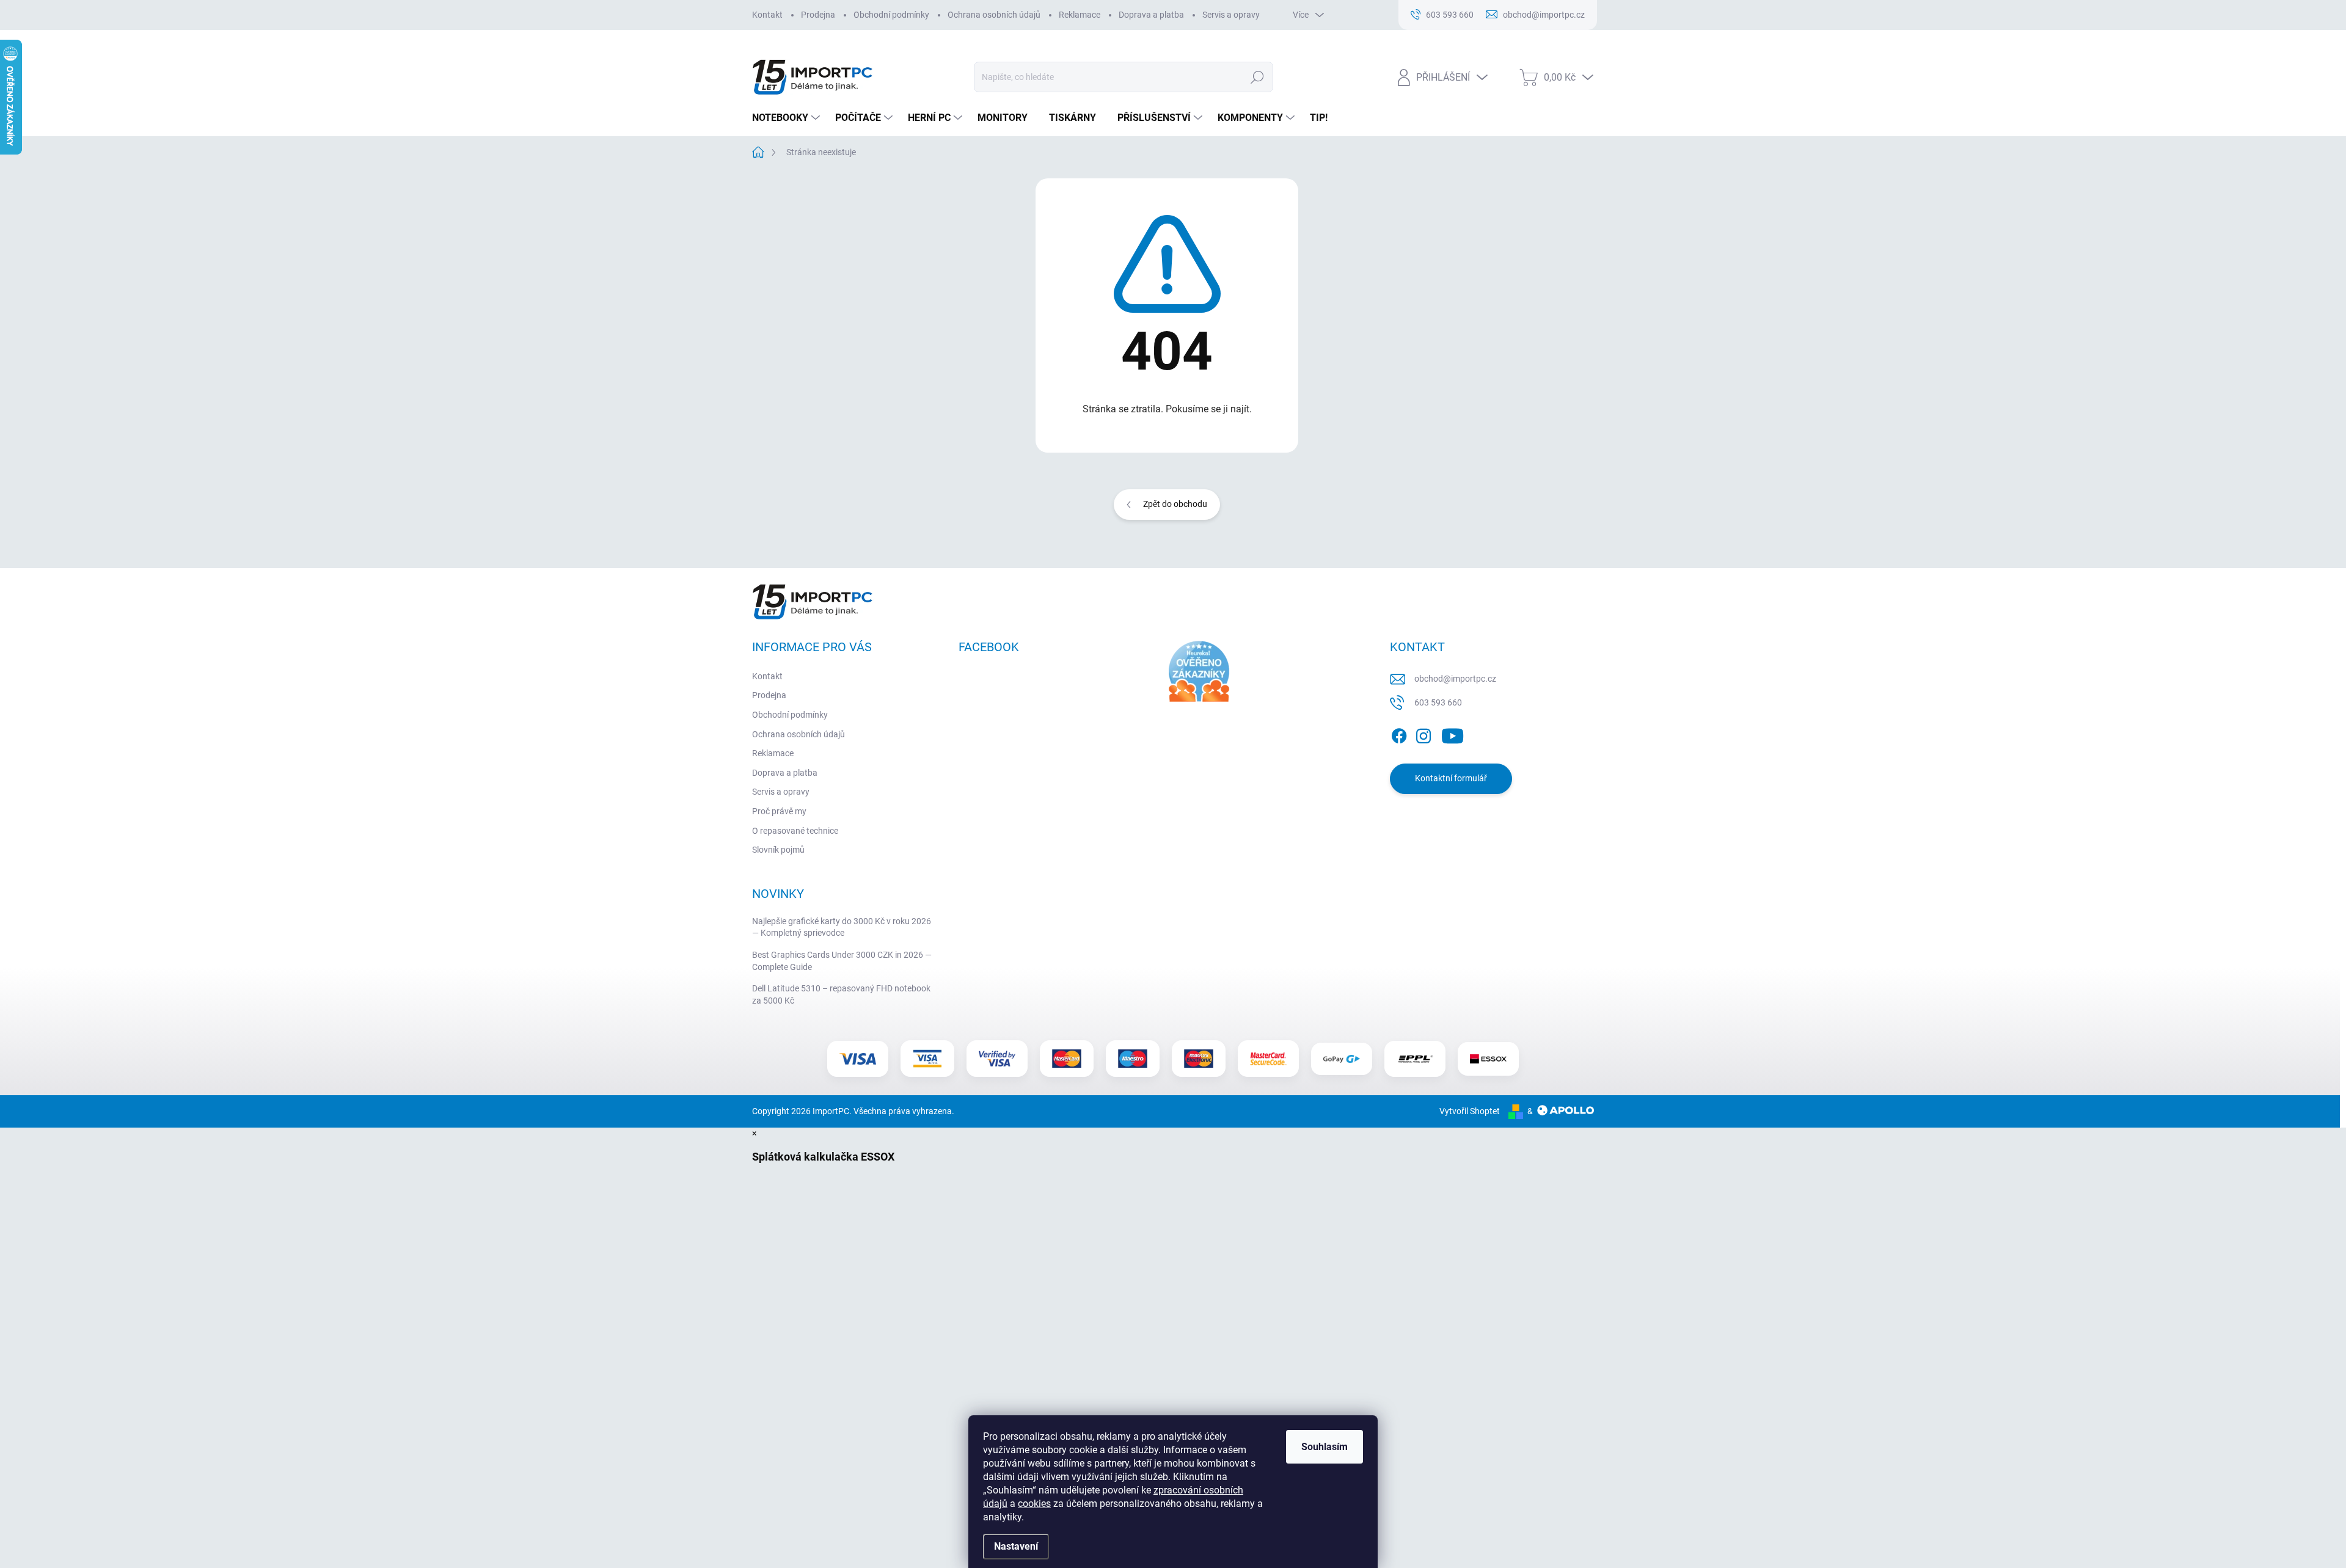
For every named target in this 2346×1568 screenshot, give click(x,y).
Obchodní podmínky (891, 15)
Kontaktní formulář (1451, 778)
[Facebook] (1399, 734)
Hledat (1258, 77)
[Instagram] (1423, 734)
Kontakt (767, 15)
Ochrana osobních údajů (994, 15)
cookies (1034, 1504)
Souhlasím (1325, 1447)
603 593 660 (1438, 702)
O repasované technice (795, 831)
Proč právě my (779, 811)
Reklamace (1080, 15)
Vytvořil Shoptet (1470, 1111)
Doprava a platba (1151, 15)
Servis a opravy (1231, 15)
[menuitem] (787, 118)
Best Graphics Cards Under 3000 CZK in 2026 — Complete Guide (842, 961)
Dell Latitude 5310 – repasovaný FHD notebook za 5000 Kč (841, 994)
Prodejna (818, 15)
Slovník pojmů (778, 850)
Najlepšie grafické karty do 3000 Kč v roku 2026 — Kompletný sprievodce (842, 927)
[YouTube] (1453, 734)
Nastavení (1016, 1546)
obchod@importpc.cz (1455, 679)
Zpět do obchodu (1175, 504)
